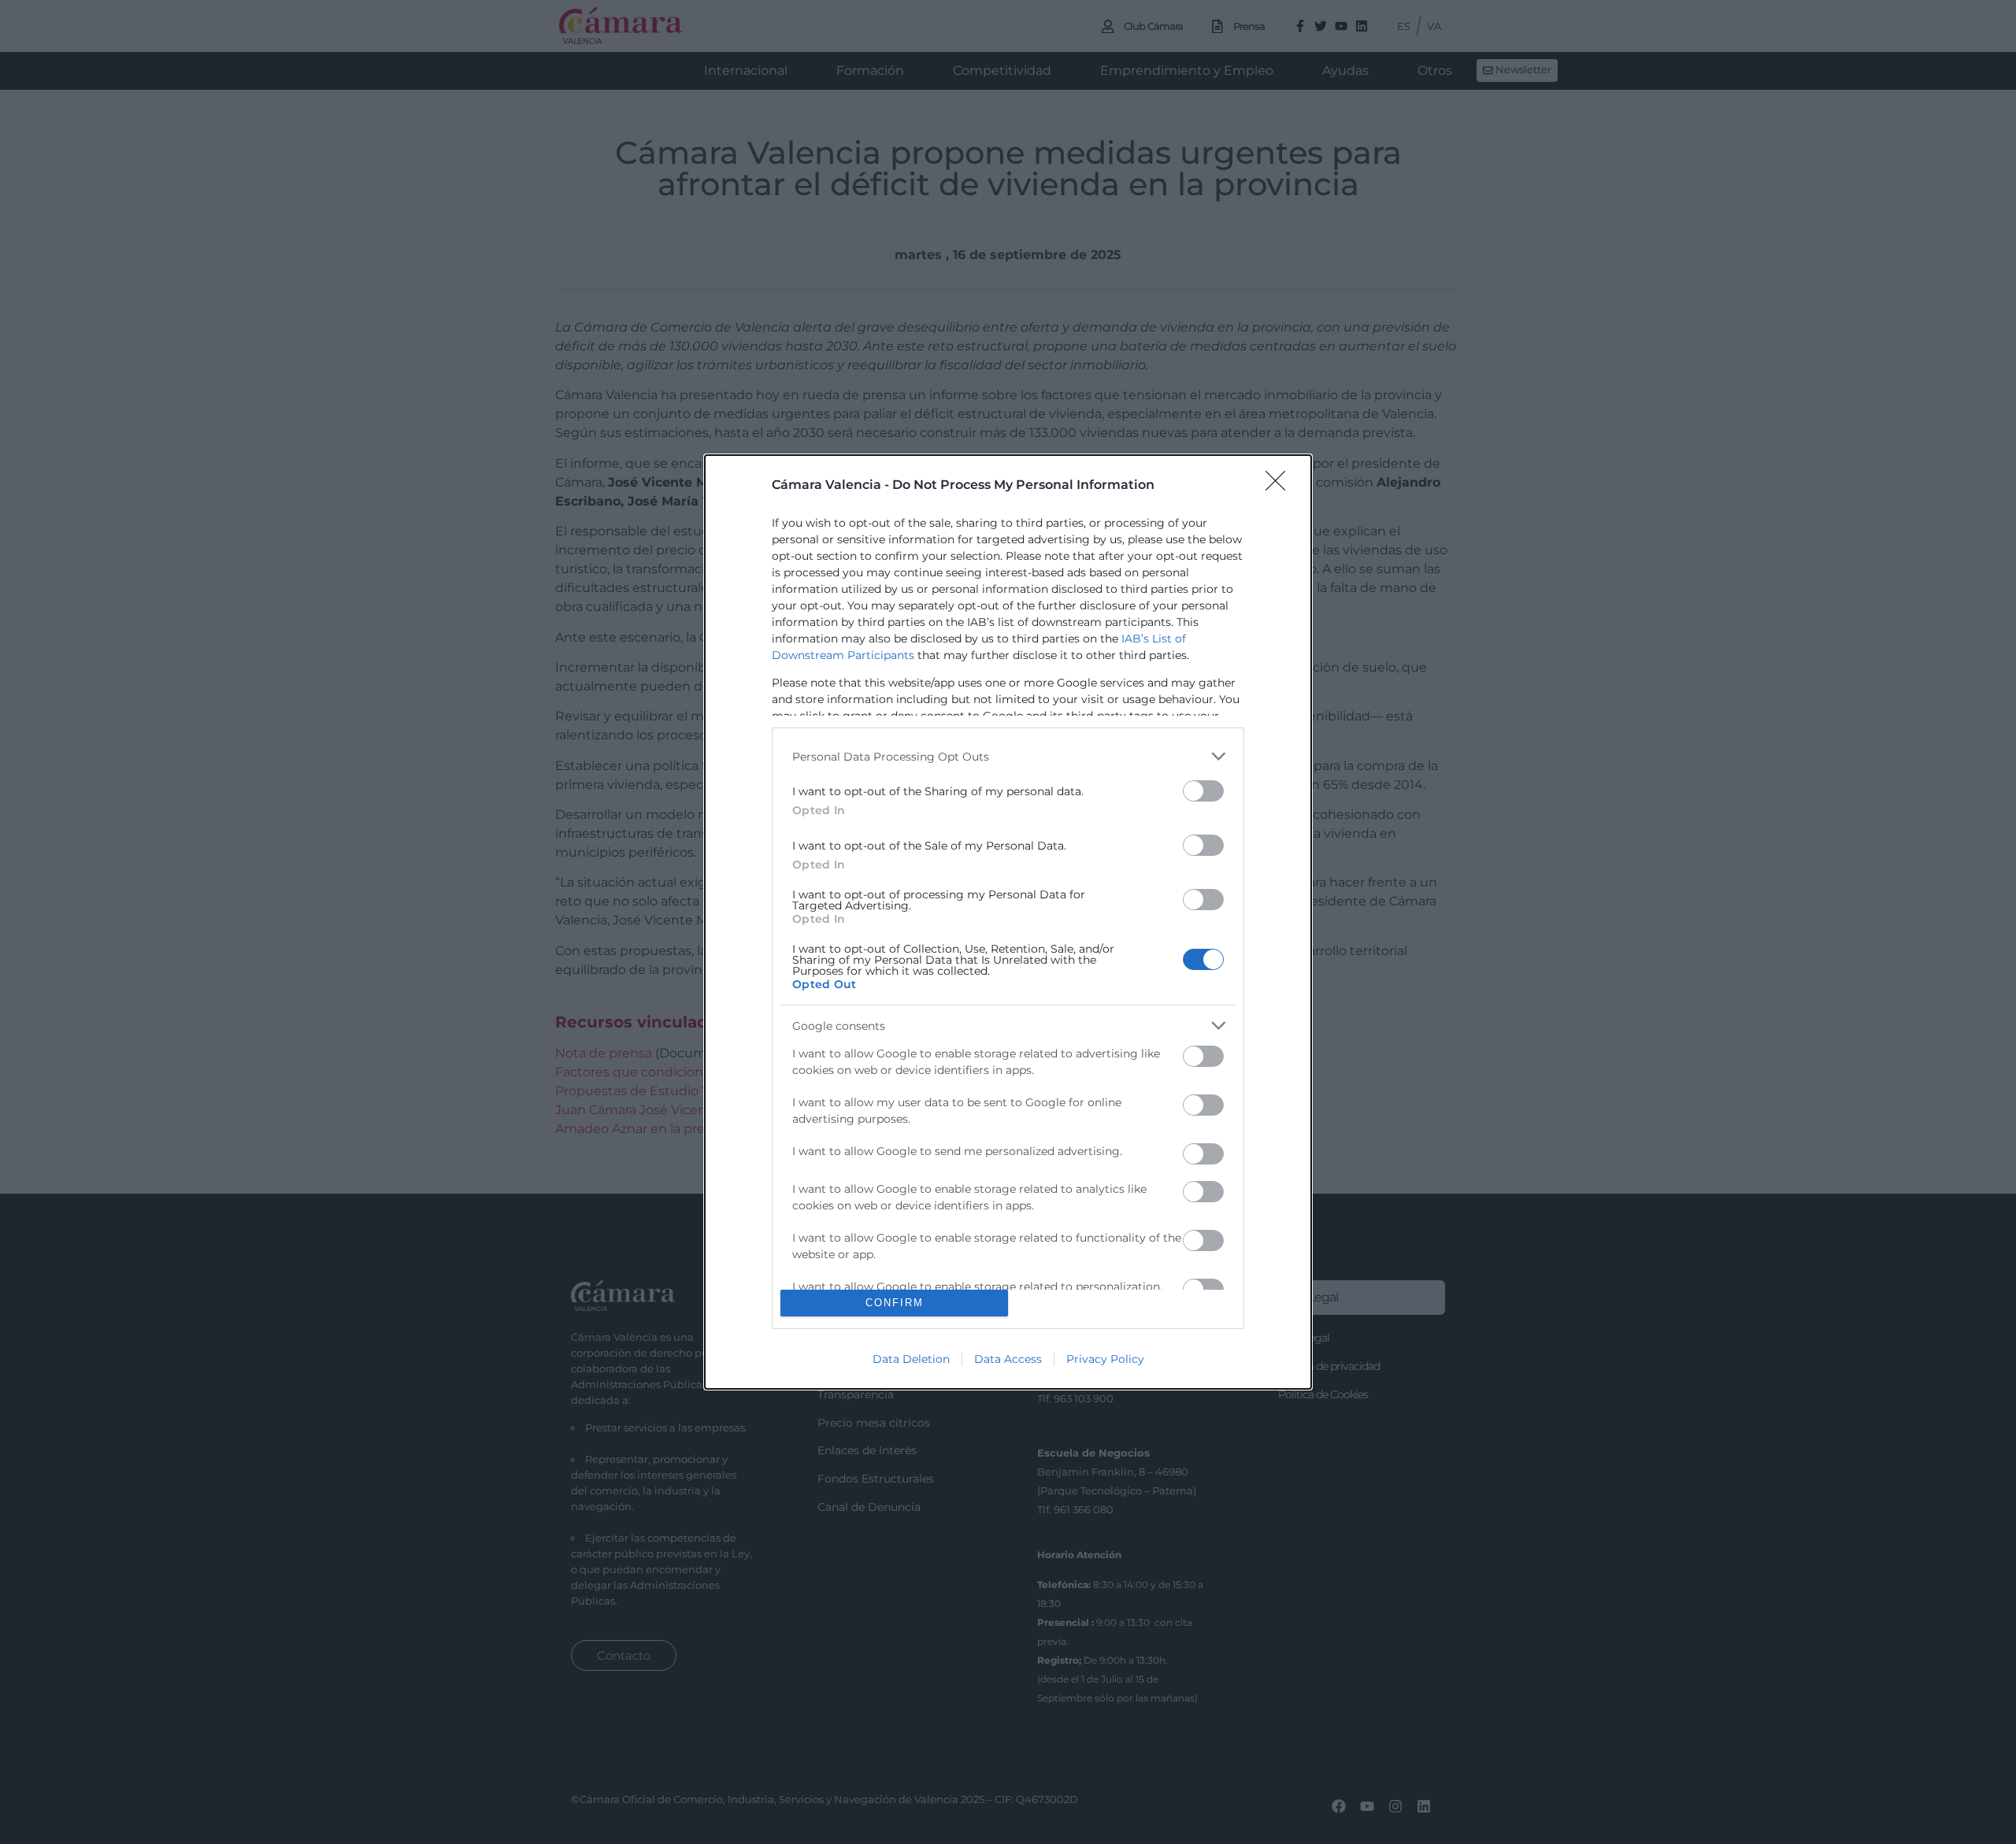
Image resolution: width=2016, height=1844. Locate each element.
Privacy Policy (1105, 1359)
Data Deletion (911, 1359)
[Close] (1280, 486)
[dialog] (1008, 922)
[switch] (1203, 791)
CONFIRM (895, 1303)
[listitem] (1008, 756)
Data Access (1008, 1359)
